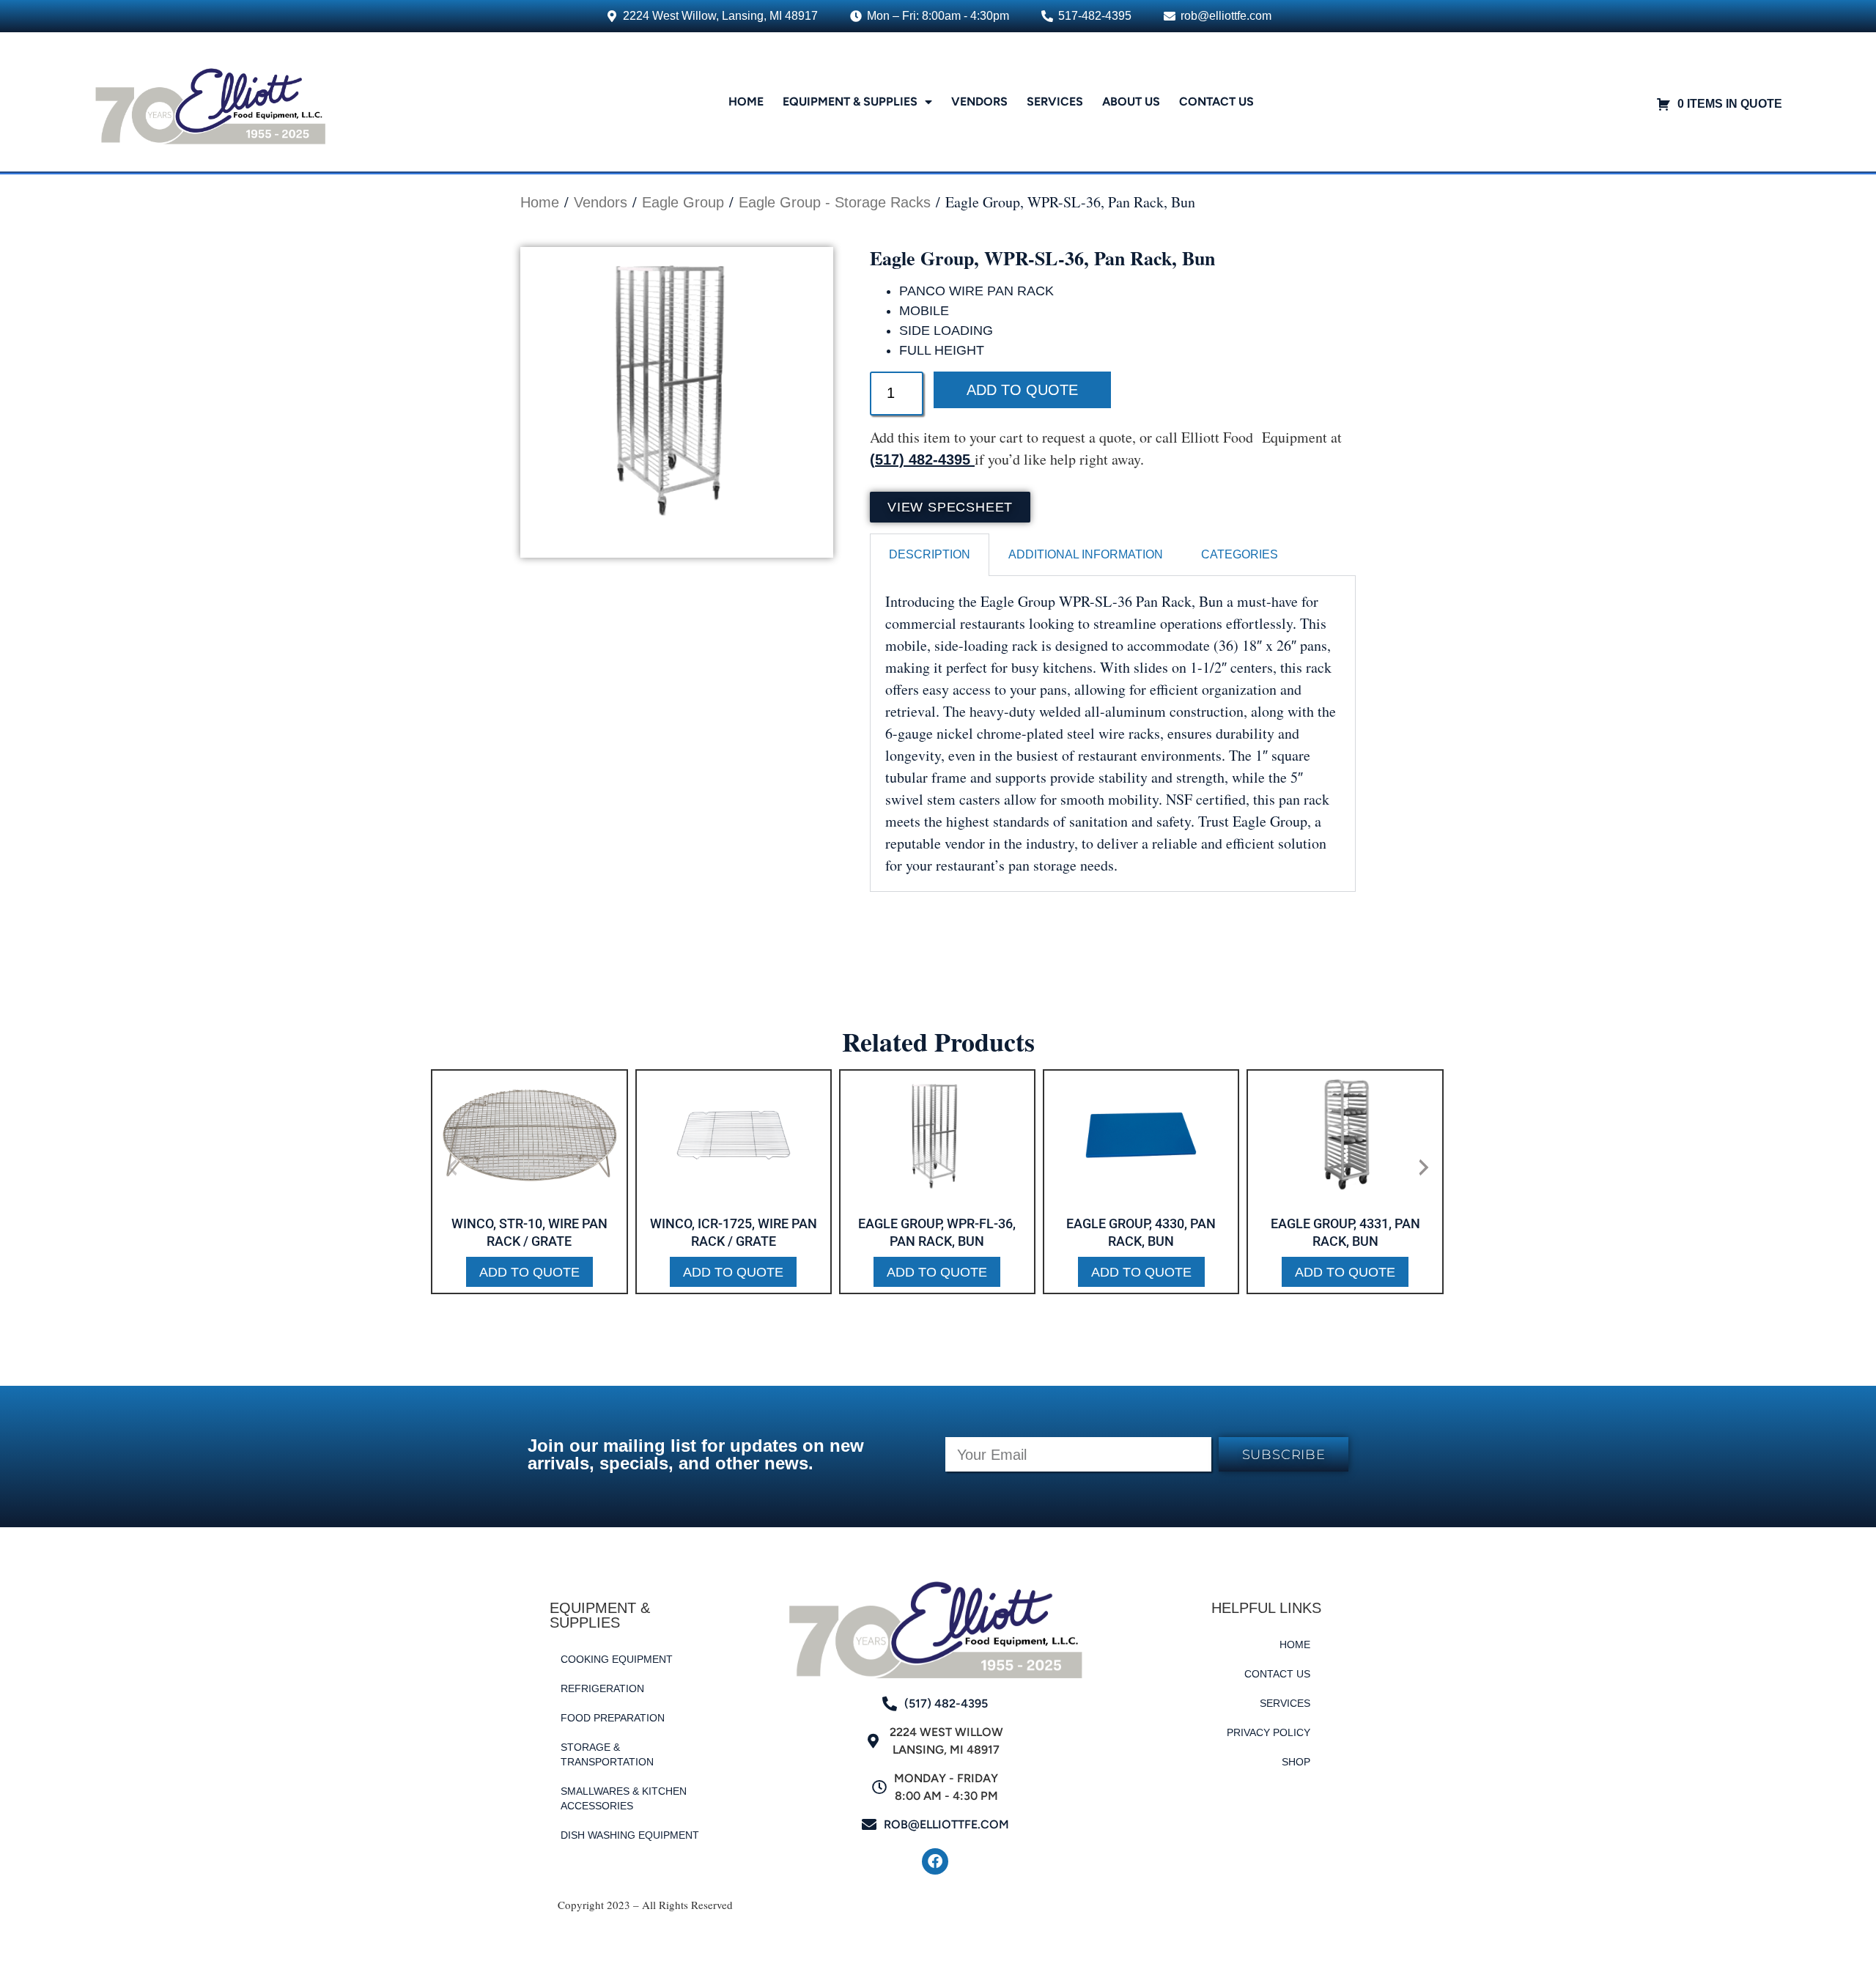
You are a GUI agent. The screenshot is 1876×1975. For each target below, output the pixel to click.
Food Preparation (613, 1718)
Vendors (979, 101)
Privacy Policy (1268, 1732)
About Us (1131, 101)
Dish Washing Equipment (630, 1835)
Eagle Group (683, 202)
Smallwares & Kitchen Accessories (624, 1798)
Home (746, 101)
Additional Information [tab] (1086, 554)
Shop (1296, 1762)
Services (1055, 101)
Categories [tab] (1240, 554)
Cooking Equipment (617, 1659)
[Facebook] (935, 1861)
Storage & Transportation (607, 1754)
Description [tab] (930, 554)
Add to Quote (1022, 390)
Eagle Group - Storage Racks (835, 202)
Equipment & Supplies (850, 101)
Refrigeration (602, 1688)
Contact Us (1216, 101)
